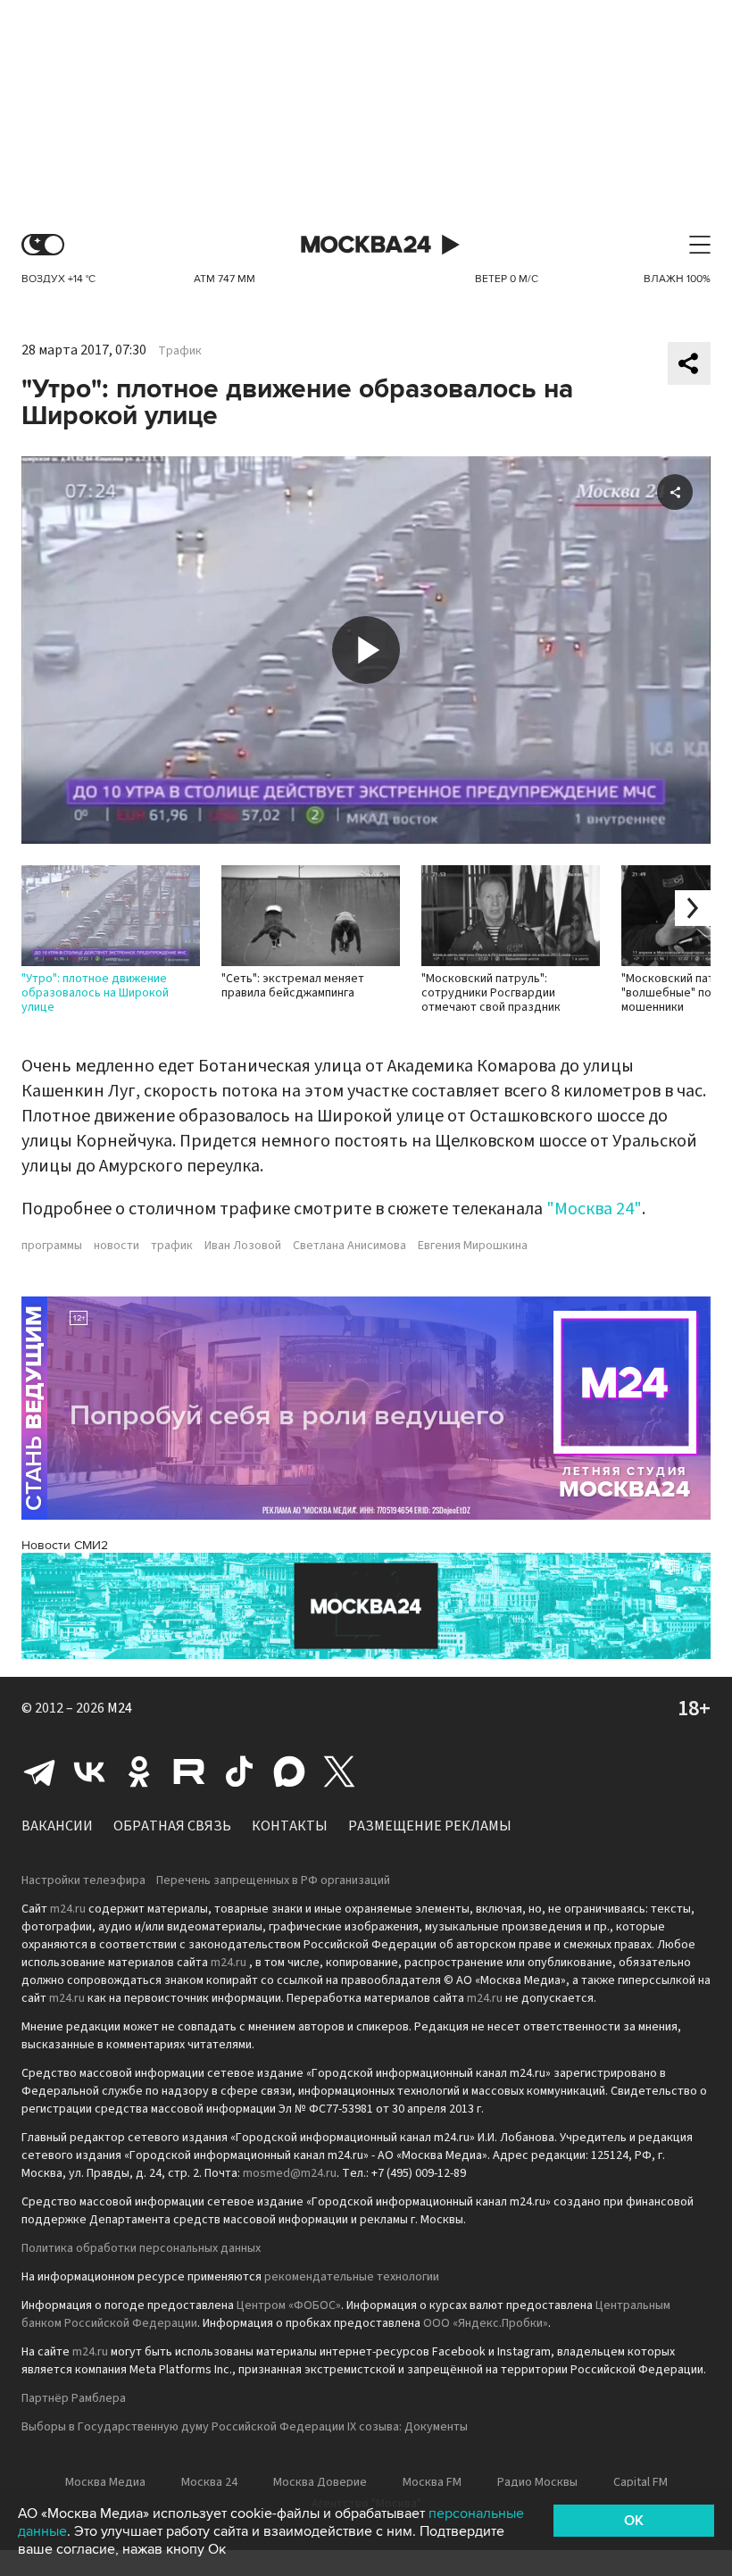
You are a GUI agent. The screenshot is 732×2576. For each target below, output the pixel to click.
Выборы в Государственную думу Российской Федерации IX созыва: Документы (245, 2427)
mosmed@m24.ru (290, 2173)
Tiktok (239, 1772)
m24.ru (68, 1909)
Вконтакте (89, 1772)
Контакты (290, 1826)
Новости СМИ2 (65, 1545)
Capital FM (640, 2482)
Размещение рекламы (430, 1826)
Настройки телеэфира (83, 1880)
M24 (120, 1708)
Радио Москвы (537, 2482)
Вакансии (57, 1826)
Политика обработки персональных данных (141, 2248)
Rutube (189, 1772)
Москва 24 (366, 245)
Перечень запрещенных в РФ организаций (273, 1880)
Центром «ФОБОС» (289, 2305)
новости (116, 1246)
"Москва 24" (594, 1209)
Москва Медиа (105, 2482)
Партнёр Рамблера (74, 2398)
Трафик (180, 351)
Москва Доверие (320, 2482)
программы (52, 1246)
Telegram (39, 1772)
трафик (172, 1246)
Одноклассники (139, 1772)
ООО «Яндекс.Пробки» (486, 2323)
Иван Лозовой (243, 1246)
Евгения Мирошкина (473, 1246)
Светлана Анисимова (349, 1246)
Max (289, 1772)
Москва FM (432, 2482)
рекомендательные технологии (352, 2277)
